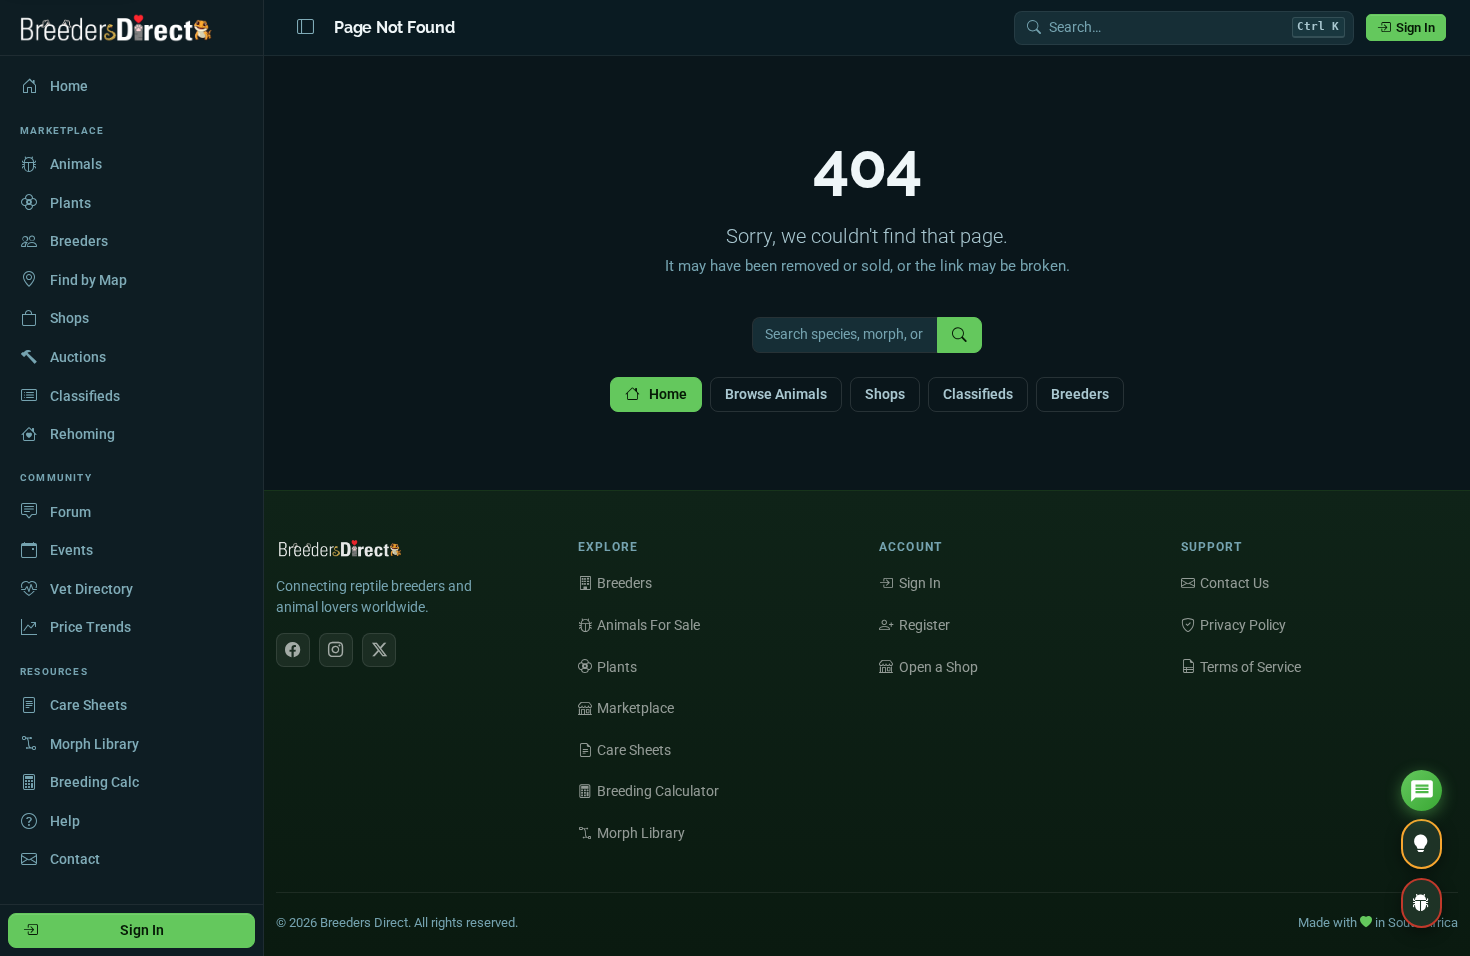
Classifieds (978, 394)
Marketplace (635, 708)
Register (924, 625)
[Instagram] (336, 650)
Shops (885, 394)
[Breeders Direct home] (117, 28)
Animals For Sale (648, 625)
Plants (617, 667)
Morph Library (641, 833)
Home (668, 394)
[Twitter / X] (379, 650)
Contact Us (1234, 583)
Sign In (1415, 27)
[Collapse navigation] (305, 28)
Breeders (1080, 394)
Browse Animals (776, 394)
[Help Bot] (1421, 790)
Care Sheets (634, 750)
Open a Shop (938, 667)
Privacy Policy (1243, 625)
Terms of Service (1250, 667)
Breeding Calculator (658, 791)
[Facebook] (293, 650)
